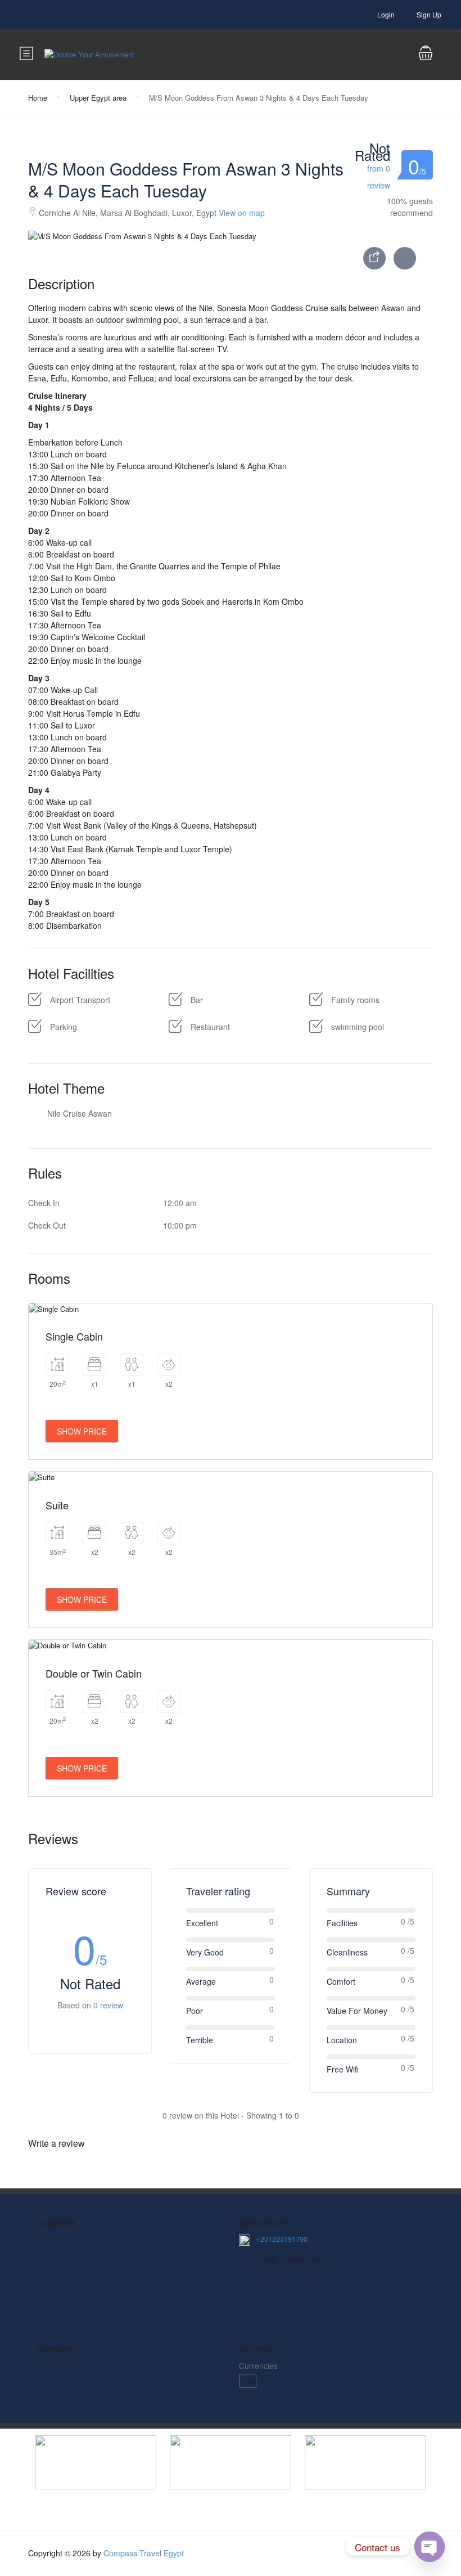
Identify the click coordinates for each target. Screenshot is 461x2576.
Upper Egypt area (98, 98)
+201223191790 (282, 2239)
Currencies (258, 2366)
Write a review (57, 2143)
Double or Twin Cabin (94, 1673)
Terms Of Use (61, 2317)
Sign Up (429, 14)
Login (386, 14)
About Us (53, 2239)
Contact (50, 2366)
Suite (57, 1505)
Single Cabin (74, 1336)
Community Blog (66, 2265)
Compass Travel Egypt (144, 2553)
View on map (242, 213)
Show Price (82, 1431)
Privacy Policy (61, 2291)
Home (38, 98)
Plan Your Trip (62, 2391)
